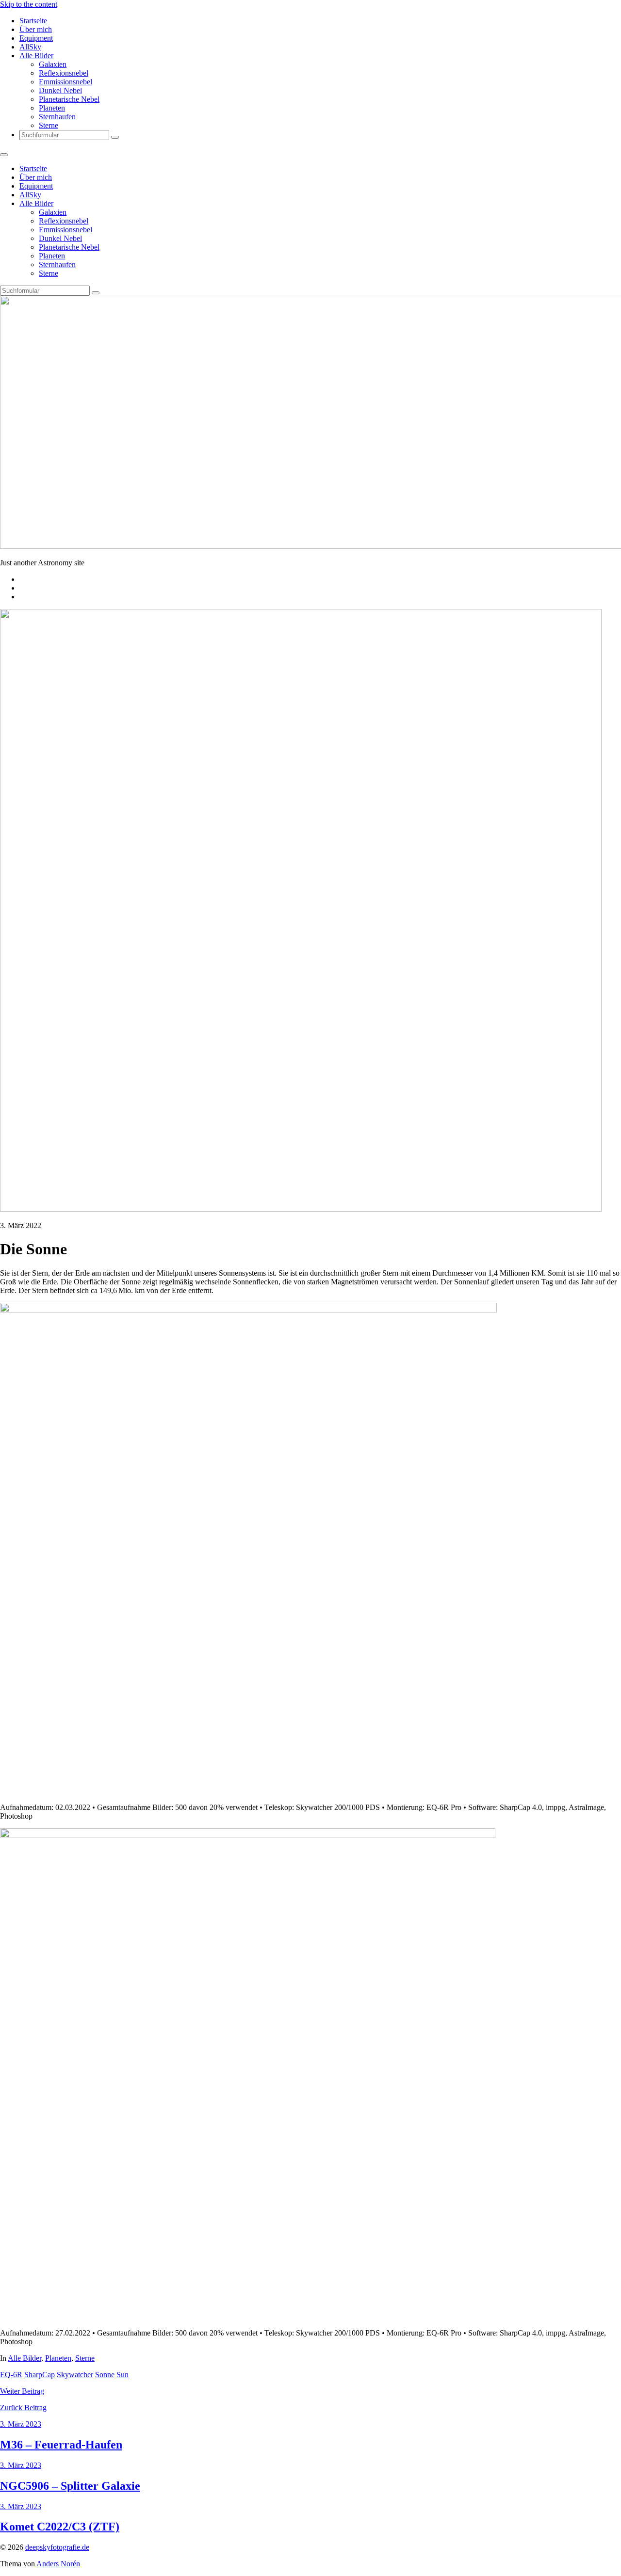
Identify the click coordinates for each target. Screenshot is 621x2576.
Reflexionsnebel (64, 73)
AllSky (30, 47)
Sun (123, 2375)
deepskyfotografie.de (57, 2547)
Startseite (33, 21)
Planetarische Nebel (69, 99)
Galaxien (53, 64)
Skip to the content (29, 4)
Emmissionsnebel (65, 82)
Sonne (105, 2375)
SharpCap (40, 2375)
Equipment (36, 38)
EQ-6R (11, 2375)
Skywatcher (75, 2375)
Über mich (36, 29)
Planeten (52, 108)
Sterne (49, 125)
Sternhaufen (57, 117)
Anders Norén (58, 2564)
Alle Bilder (36, 56)
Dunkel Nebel (60, 90)
